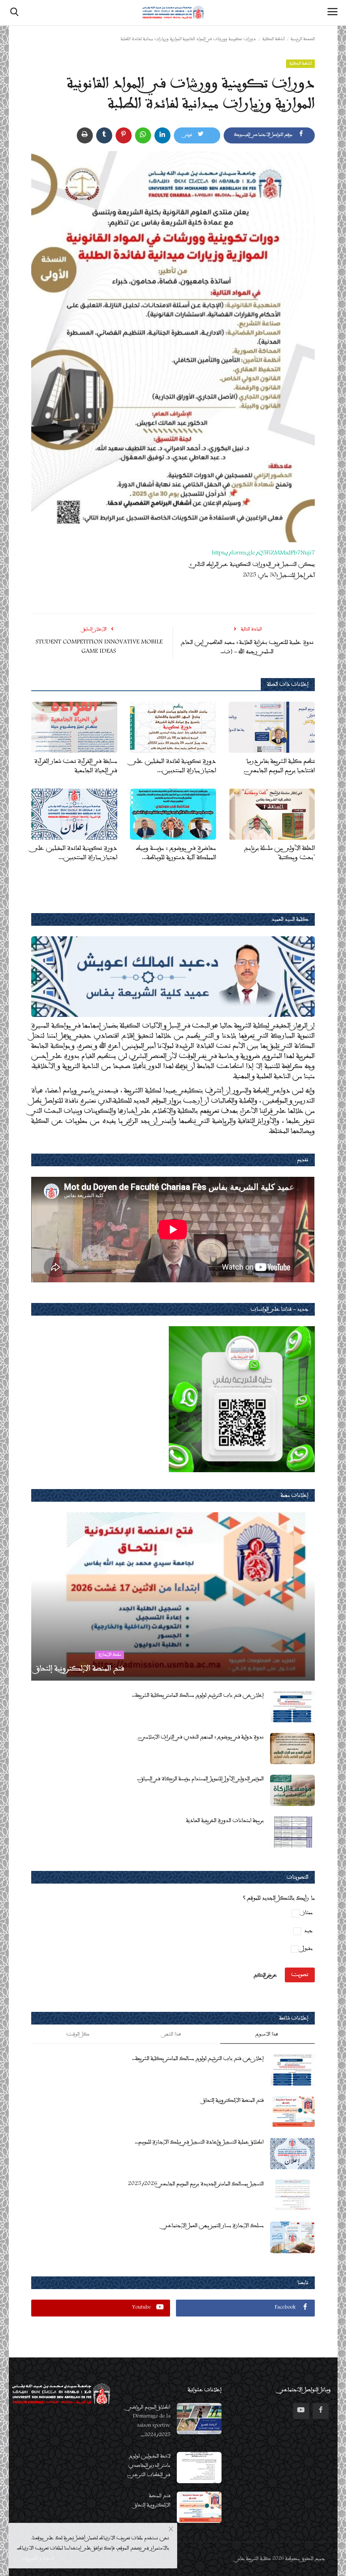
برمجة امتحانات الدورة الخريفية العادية (225, 1821)
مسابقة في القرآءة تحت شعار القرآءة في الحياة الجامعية (76, 766)
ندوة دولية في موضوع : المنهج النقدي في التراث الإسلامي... (200, 1737)
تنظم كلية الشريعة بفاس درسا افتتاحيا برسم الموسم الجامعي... (279, 766)
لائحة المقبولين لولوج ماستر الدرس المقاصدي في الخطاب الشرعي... (149, 2466)
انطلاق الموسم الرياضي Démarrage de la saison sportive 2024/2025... (149, 2421)
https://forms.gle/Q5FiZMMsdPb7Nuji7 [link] (263, 554)
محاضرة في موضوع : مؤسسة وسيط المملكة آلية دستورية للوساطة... (176, 853)
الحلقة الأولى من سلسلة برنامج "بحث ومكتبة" (279, 853)
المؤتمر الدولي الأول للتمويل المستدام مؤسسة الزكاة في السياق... (200, 1779)
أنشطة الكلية (273, 39)
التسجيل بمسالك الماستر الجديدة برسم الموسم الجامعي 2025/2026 (196, 2184)
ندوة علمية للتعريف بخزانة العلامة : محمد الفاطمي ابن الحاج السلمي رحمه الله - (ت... (247, 647)
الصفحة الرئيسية (303, 39)
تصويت (300, 1975)
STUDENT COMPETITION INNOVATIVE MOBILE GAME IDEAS (99, 647)
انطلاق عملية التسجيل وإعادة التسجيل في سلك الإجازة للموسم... (199, 2142)
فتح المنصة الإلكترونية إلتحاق (233, 2100)
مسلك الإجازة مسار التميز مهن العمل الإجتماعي (214, 2226)
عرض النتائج (265, 1975)
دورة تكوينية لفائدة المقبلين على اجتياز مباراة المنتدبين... (174, 766)
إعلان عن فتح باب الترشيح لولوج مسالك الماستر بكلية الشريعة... (197, 1695)
